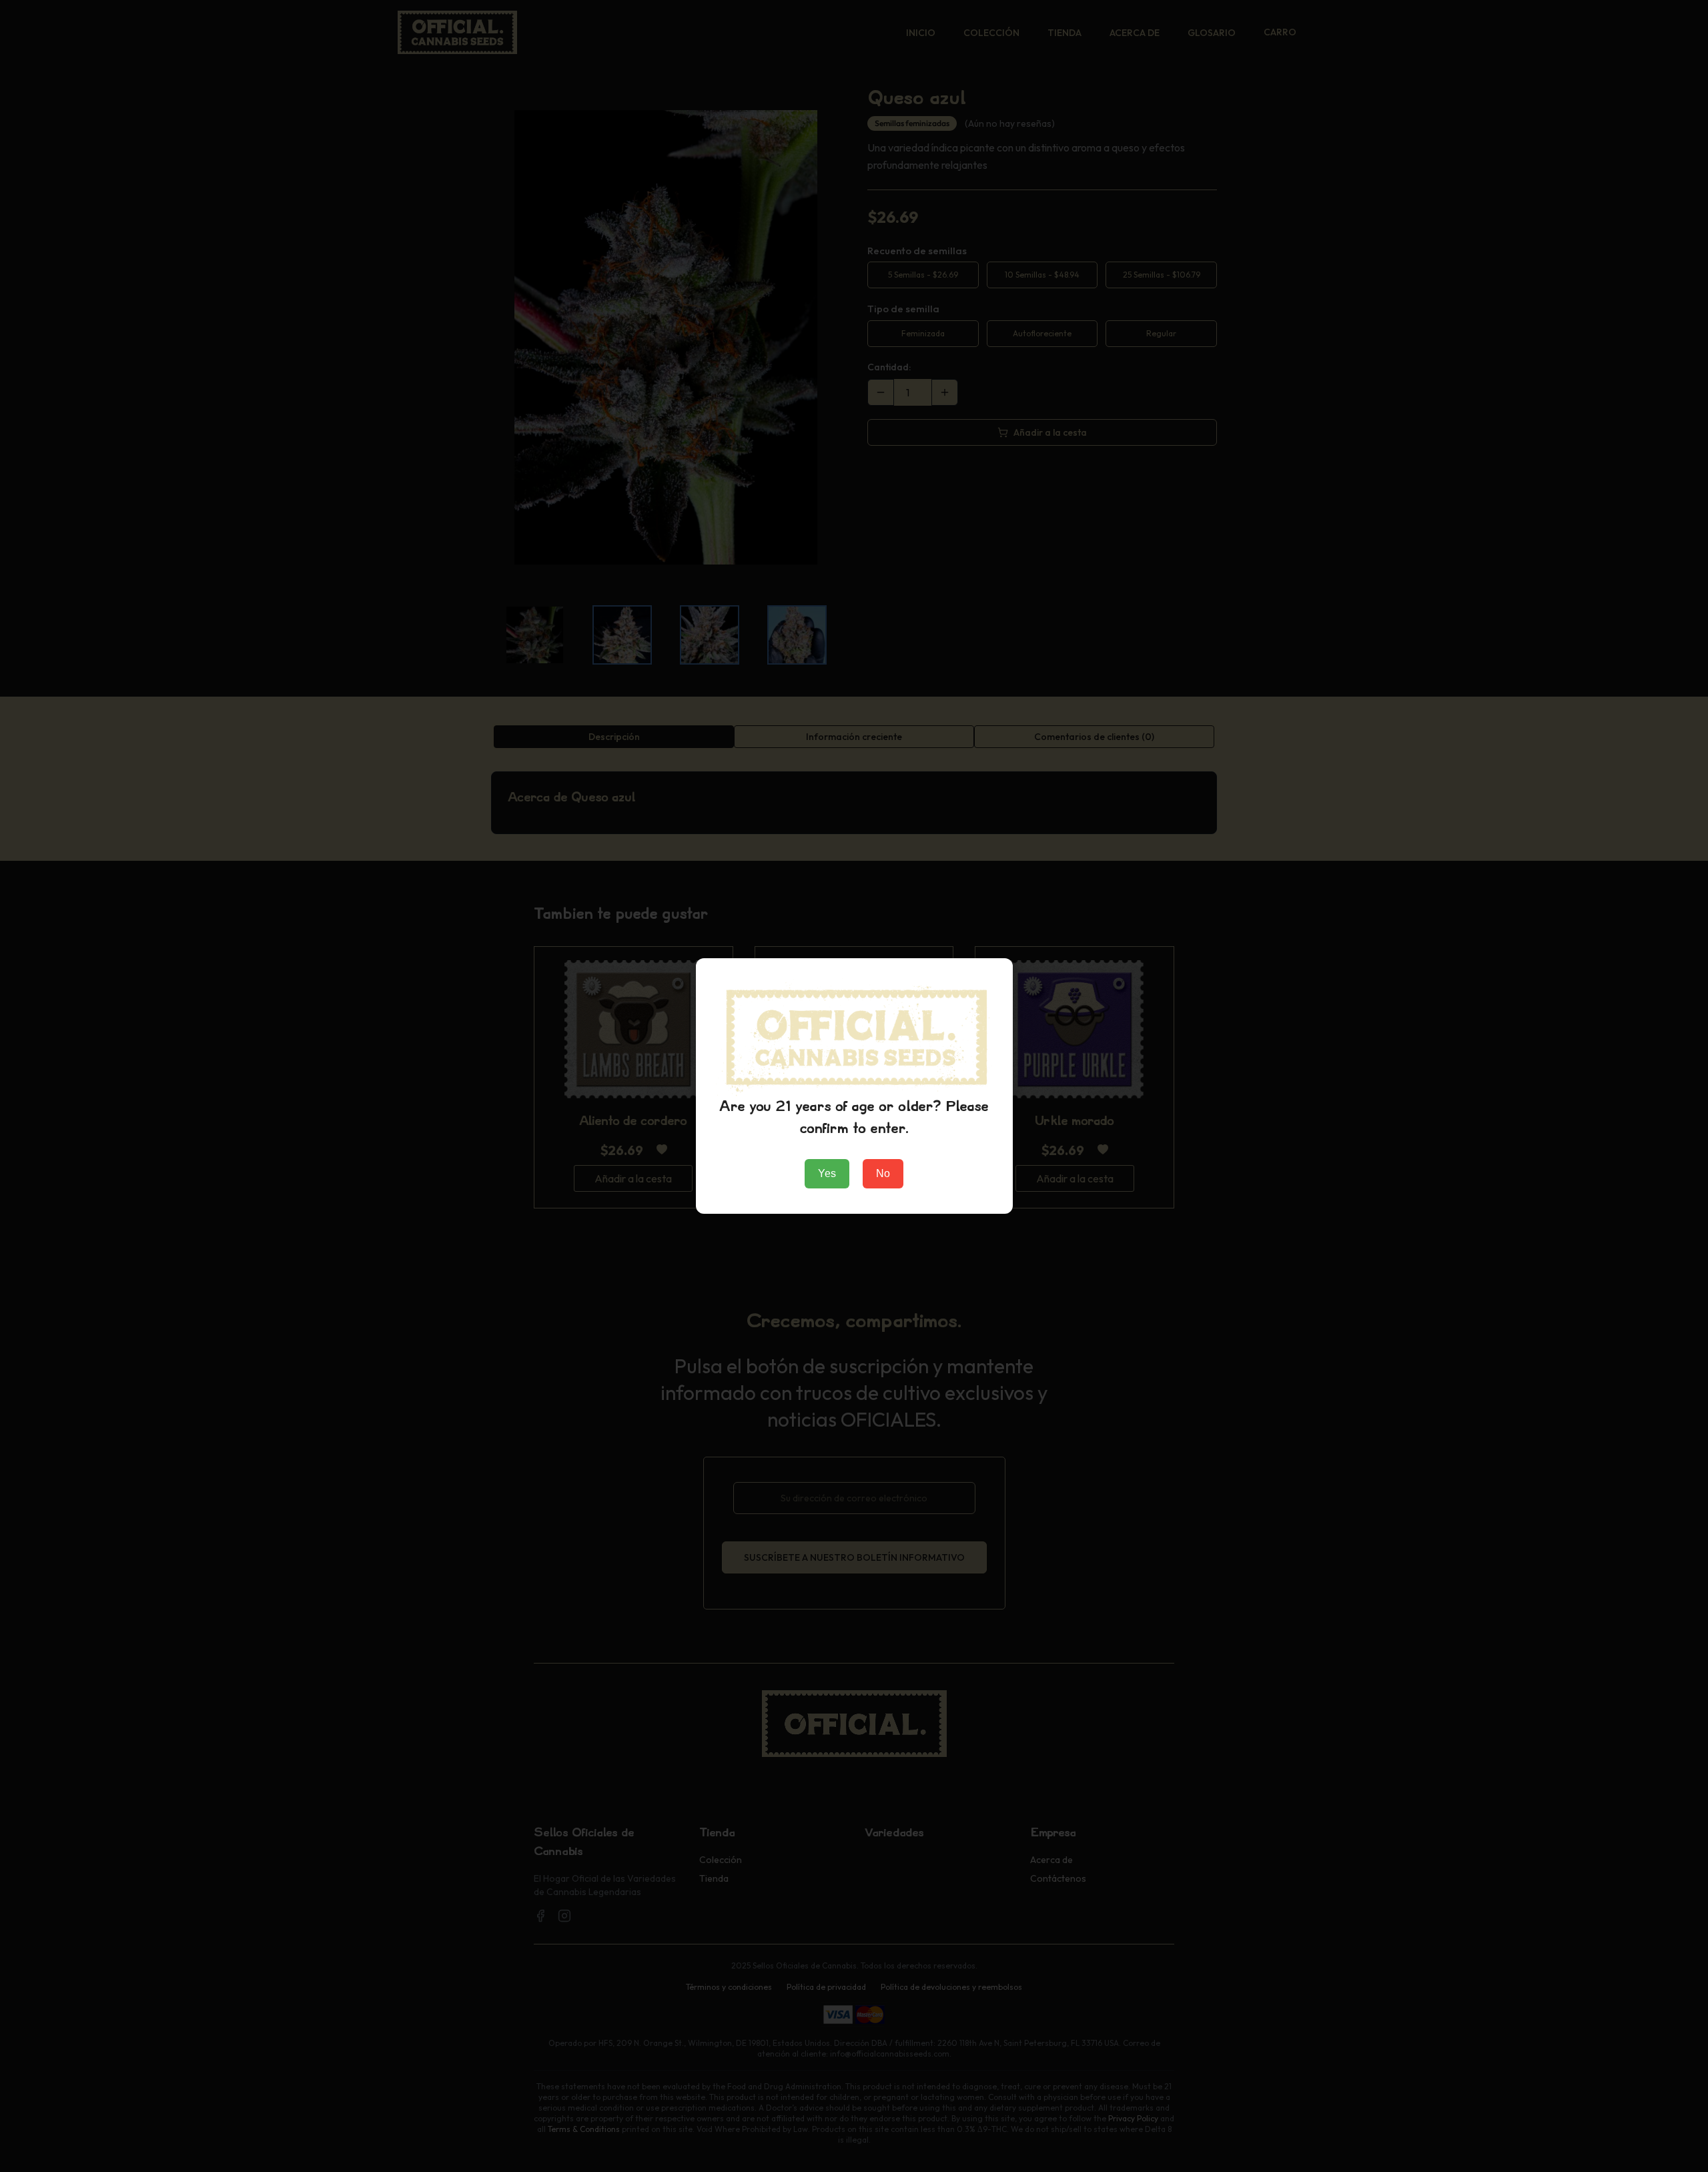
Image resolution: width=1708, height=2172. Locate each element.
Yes (827, 1173)
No (883, 1173)
